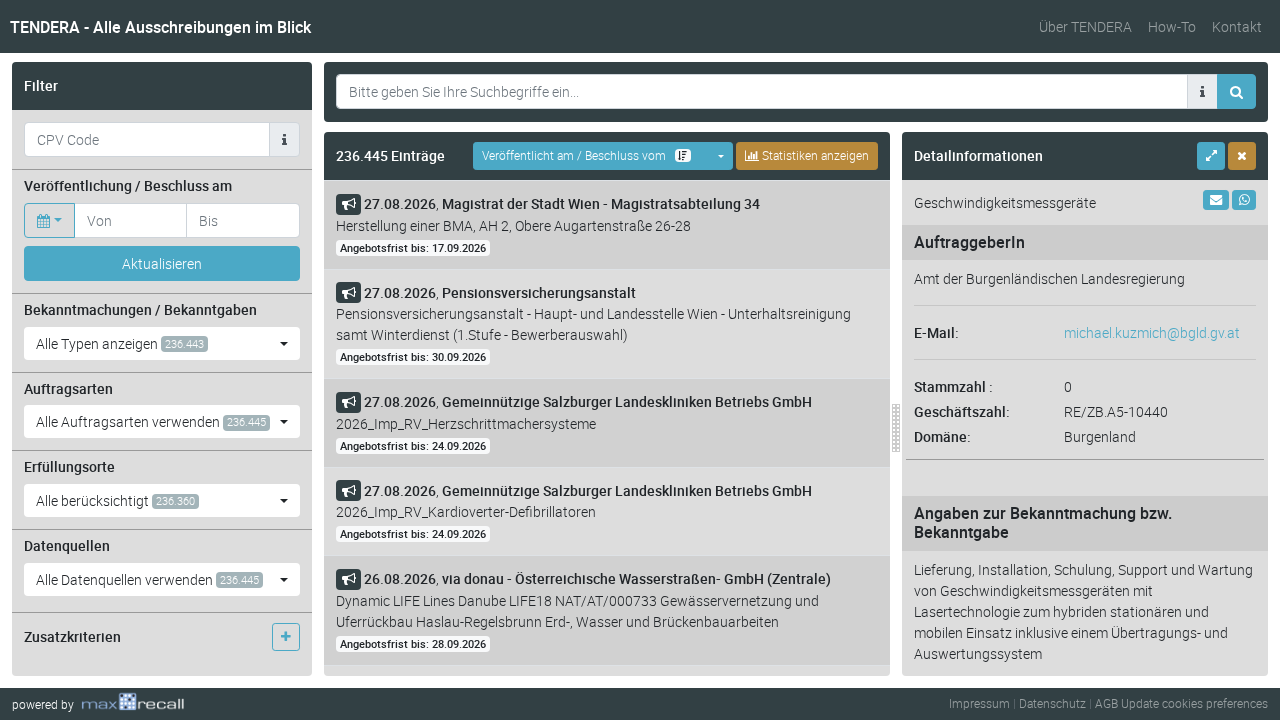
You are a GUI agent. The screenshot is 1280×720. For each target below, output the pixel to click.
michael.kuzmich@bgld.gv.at (1152, 332)
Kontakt (1237, 26)
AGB (1106, 703)
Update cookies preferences (1194, 703)
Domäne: (942, 436)
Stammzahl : (953, 386)
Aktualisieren (162, 263)
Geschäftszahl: (962, 411)
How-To (1172, 26)
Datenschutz (1052, 703)
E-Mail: (936, 332)
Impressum (979, 703)
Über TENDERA (1085, 26)
